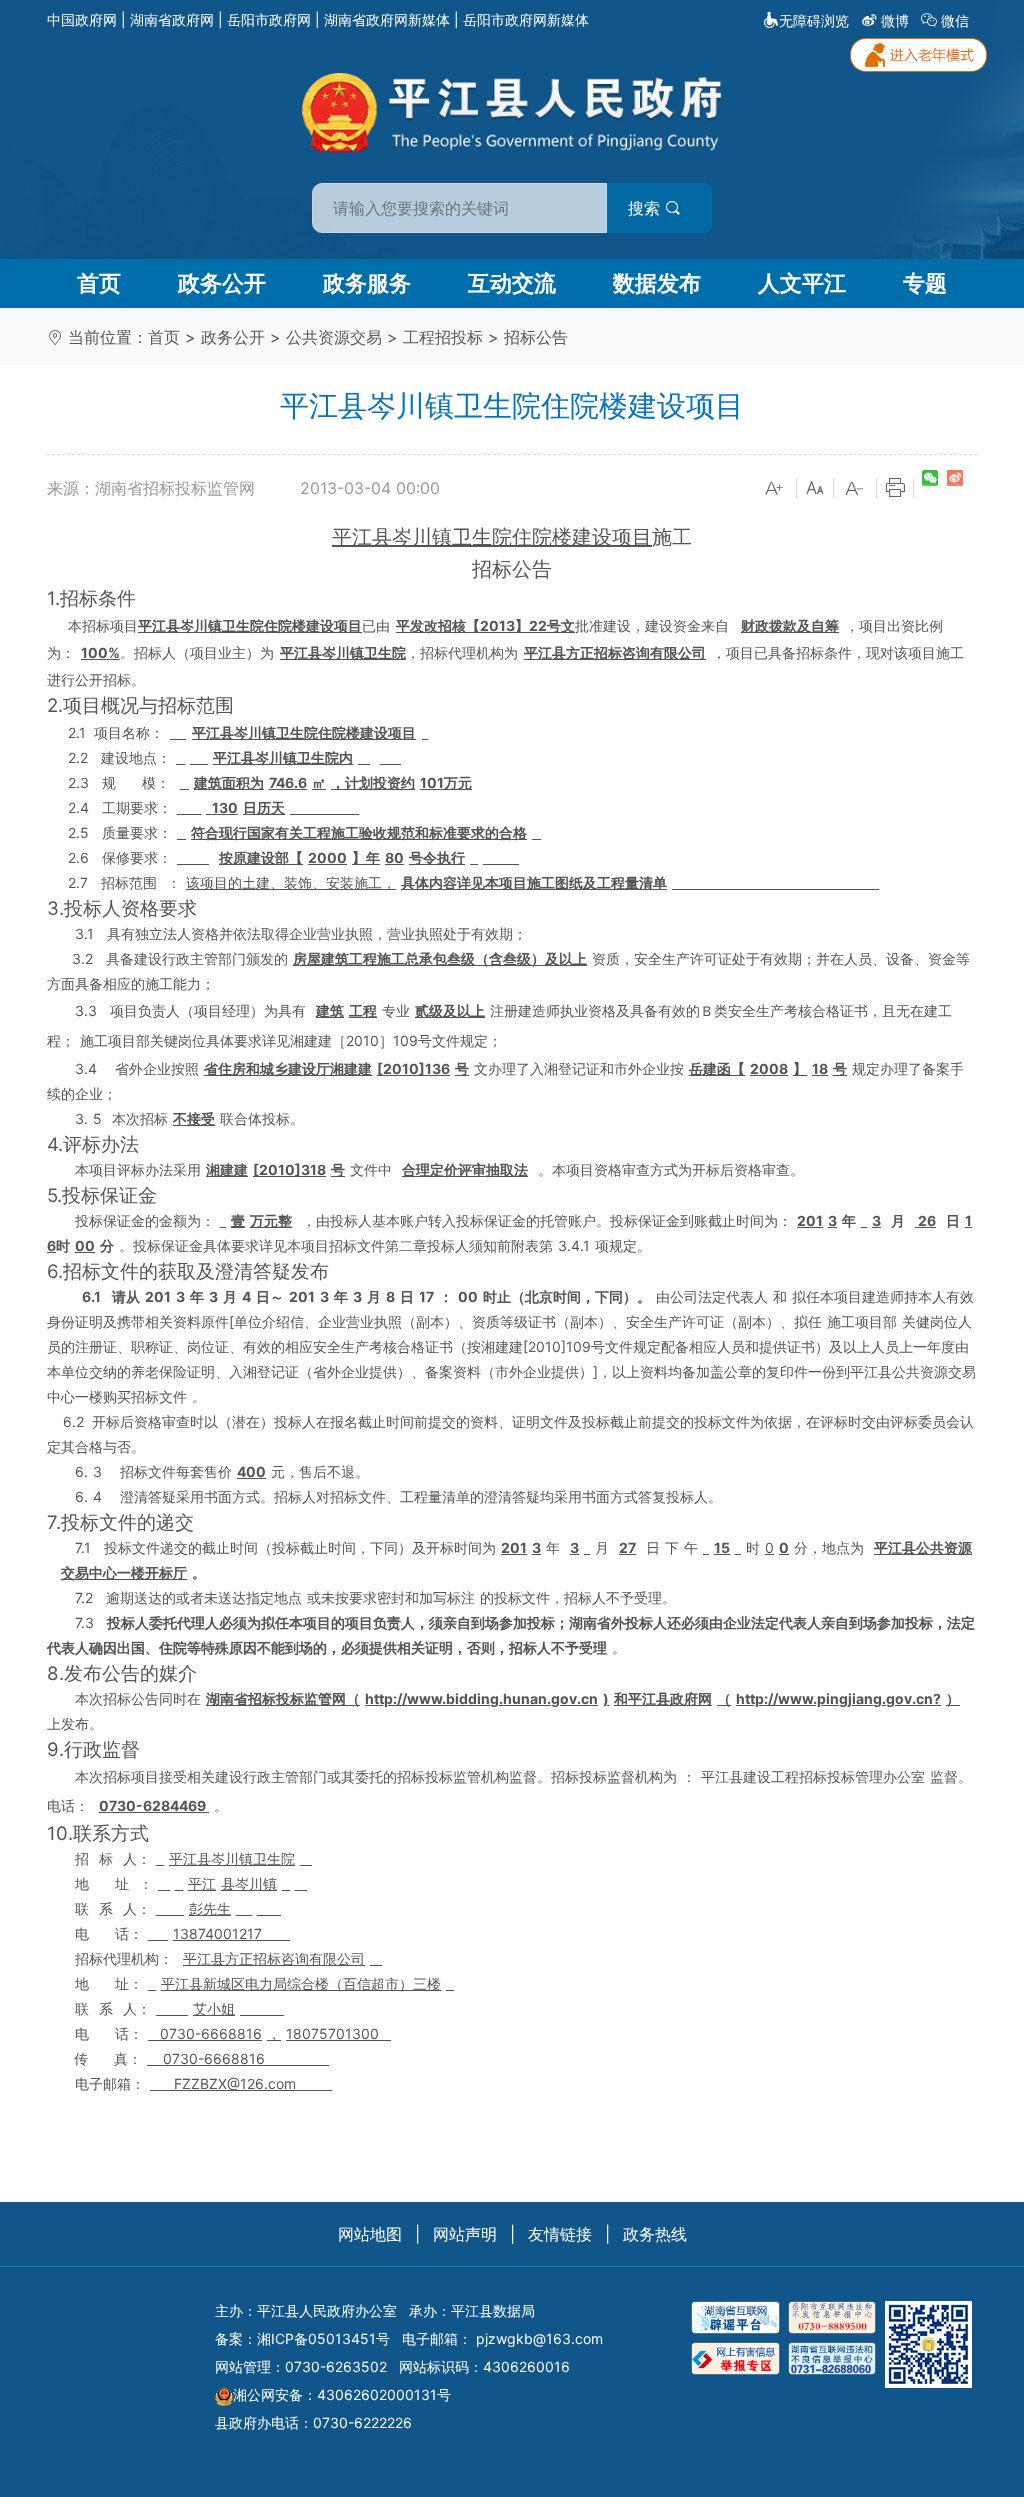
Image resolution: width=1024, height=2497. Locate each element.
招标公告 (536, 337)
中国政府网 (82, 19)
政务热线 (655, 2234)
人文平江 (802, 283)
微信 (955, 20)
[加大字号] (775, 489)
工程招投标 (443, 337)
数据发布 (657, 283)
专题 (925, 283)
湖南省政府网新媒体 (387, 19)
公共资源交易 (334, 337)
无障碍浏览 (814, 20)
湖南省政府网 (172, 19)
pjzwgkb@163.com (539, 2338)
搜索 (646, 208)
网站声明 (465, 2234)
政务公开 (222, 283)
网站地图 (370, 2234)
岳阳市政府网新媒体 (526, 19)
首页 (99, 283)
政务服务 (367, 283)
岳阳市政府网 (269, 19)
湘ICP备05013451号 (323, 2338)
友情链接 (560, 2234)
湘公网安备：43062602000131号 (342, 2394)
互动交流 (512, 283)
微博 (895, 20)
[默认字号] (815, 489)
